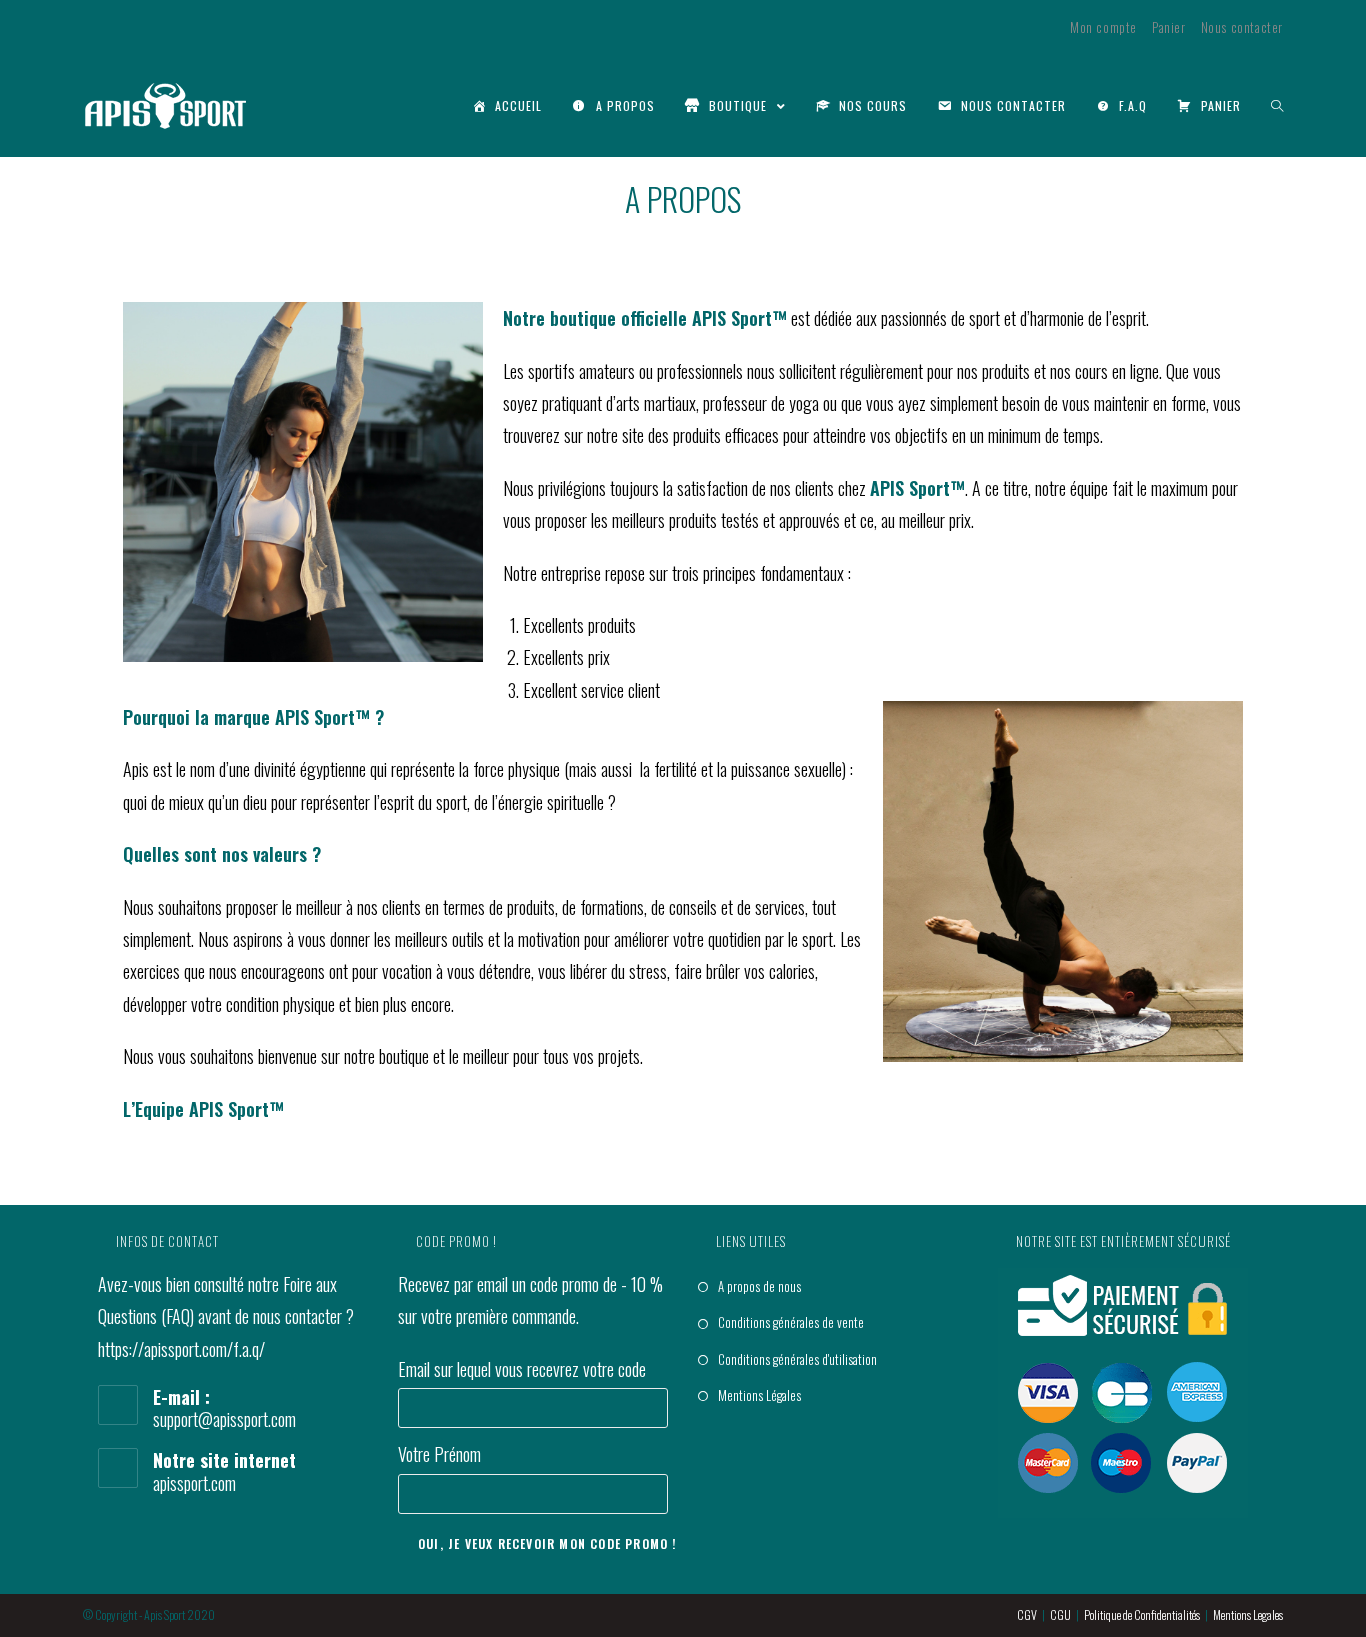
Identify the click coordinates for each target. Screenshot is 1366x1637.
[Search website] (1277, 106)
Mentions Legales (1248, 1614)
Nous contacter (1242, 27)
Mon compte (1103, 27)
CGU (1060, 1614)
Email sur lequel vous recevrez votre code (522, 1369)
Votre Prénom (439, 1454)
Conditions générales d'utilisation (797, 1359)
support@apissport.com (224, 1419)
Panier (1169, 27)
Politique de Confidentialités (1142, 1614)
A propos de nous (759, 1286)
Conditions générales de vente (791, 1322)
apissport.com (194, 1483)
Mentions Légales (759, 1395)
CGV (1027, 1614)
